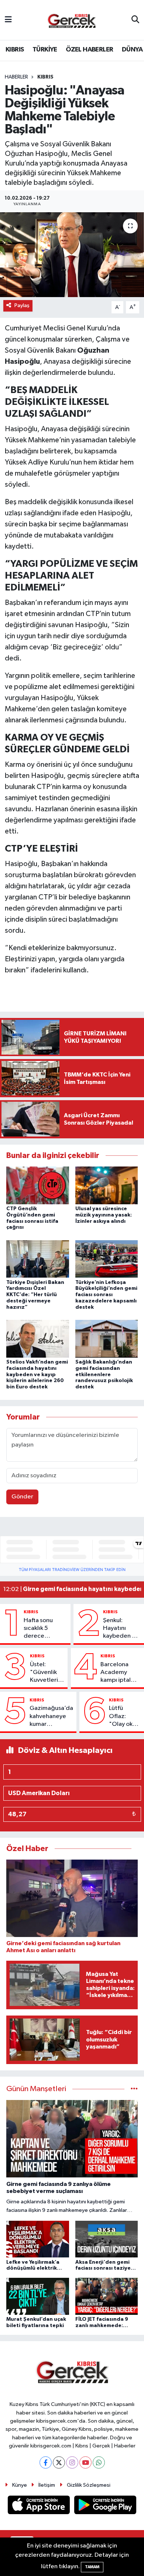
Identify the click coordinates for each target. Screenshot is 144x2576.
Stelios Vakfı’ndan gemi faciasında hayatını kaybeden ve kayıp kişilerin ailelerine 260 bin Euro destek (37, 1374)
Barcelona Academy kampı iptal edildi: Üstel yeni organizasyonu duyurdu (121, 1673)
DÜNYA (132, 50)
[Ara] (135, 20)
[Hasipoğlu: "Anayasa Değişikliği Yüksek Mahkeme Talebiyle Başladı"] (72, 255)
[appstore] (40, 2507)
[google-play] (105, 2507)
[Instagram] (72, 2462)
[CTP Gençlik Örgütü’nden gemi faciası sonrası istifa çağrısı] (38, 1185)
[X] (59, 2462)
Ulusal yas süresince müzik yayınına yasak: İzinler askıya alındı (104, 1215)
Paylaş (22, 305)
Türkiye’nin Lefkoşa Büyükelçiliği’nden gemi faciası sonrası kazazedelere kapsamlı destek (106, 1295)
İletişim (47, 2485)
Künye (20, 2485)
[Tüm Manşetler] (134, 2089)
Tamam (92, 2567)
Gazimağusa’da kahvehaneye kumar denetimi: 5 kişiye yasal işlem (51, 1717)
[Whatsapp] (99, 2462)
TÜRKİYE (45, 50)
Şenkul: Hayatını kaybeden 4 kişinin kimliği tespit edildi (121, 1629)
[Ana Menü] (8, 20)
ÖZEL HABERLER (89, 50)
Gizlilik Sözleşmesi (89, 2485)
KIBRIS (15, 50)
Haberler (16, 77)
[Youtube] (85, 2462)
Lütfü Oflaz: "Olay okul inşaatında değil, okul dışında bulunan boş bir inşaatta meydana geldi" (124, 1717)
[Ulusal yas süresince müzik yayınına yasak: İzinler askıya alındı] (107, 1185)
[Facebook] (46, 2462)
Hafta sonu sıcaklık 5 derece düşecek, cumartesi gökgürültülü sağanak (42, 1629)
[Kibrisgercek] (72, 20)
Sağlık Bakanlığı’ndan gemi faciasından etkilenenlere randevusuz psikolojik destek (104, 1374)
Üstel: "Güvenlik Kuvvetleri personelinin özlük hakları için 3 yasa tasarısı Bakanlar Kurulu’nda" (47, 1673)
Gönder (22, 1497)
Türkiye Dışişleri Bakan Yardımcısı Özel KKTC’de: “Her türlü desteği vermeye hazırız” (35, 1295)
